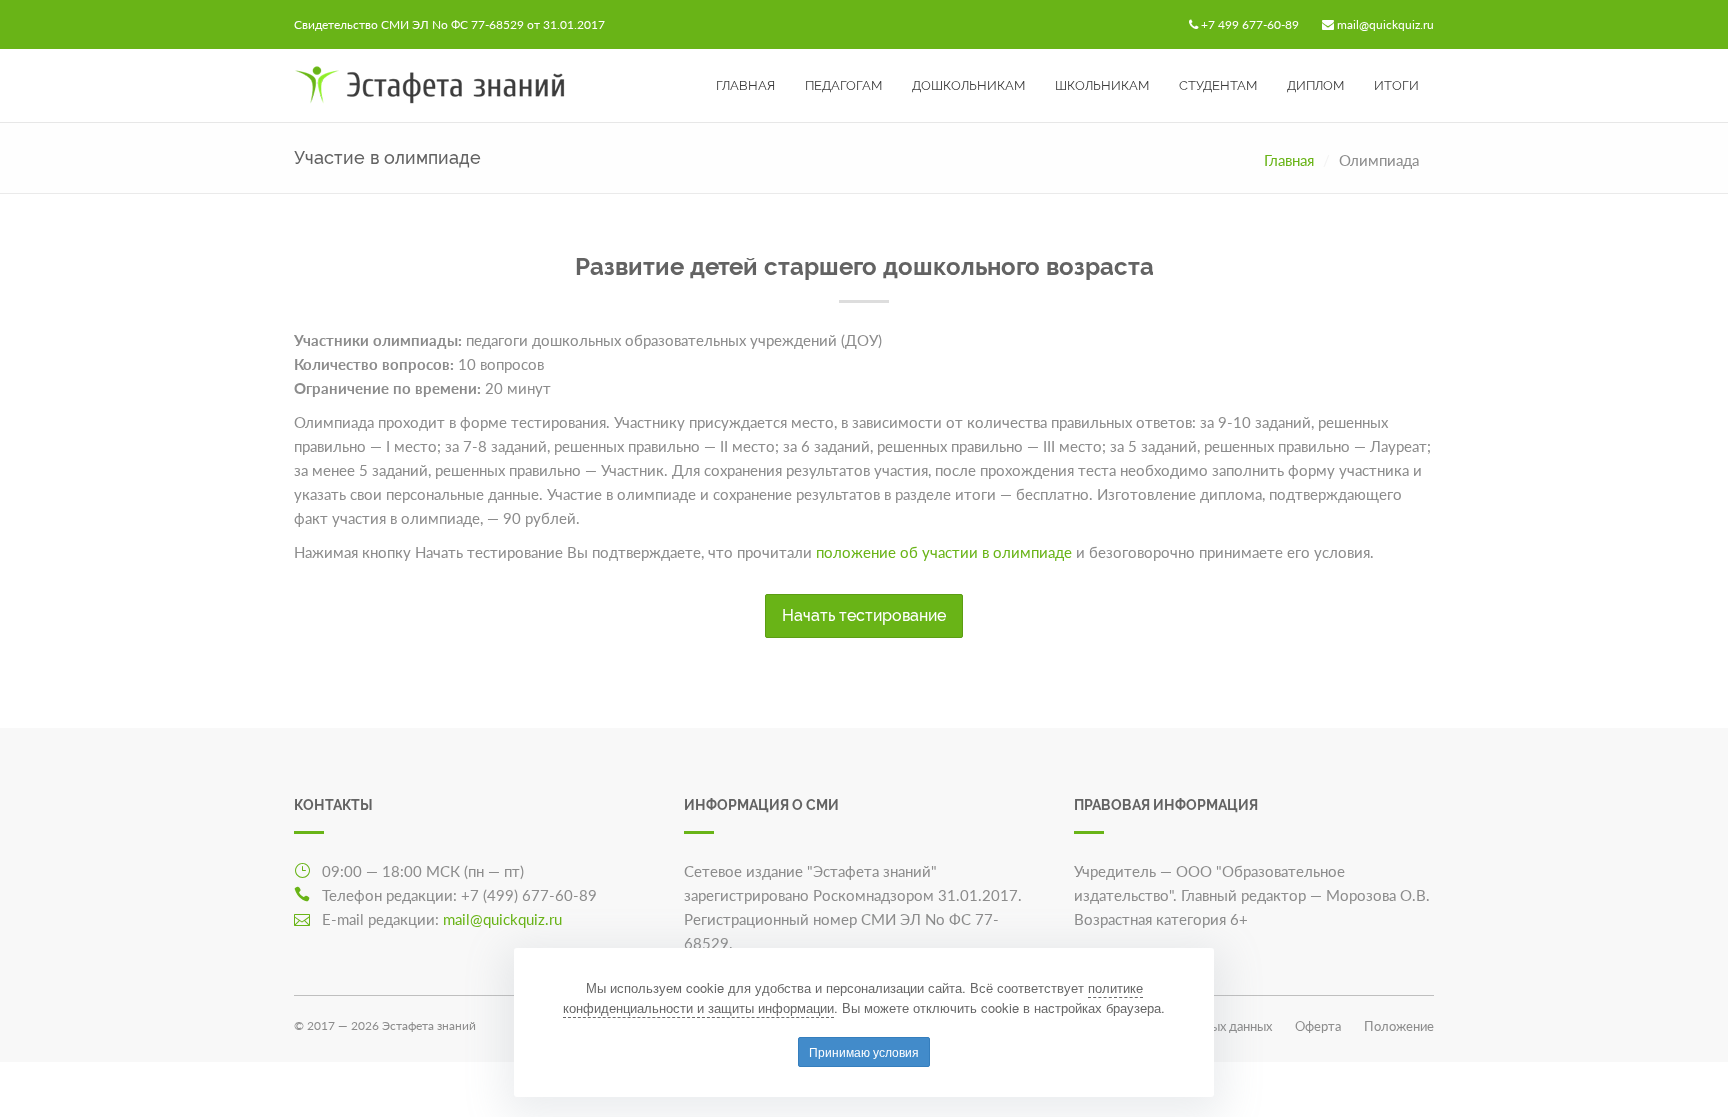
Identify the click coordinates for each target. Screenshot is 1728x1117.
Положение (1399, 1026)
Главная (745, 85)
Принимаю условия (864, 1051)
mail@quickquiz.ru (1385, 24)
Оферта (1318, 1026)
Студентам (1218, 85)
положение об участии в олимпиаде (944, 552)
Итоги (1396, 85)
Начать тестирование (864, 615)
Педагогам (843, 85)
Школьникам (1102, 85)
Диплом (1315, 85)
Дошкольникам (968, 85)
